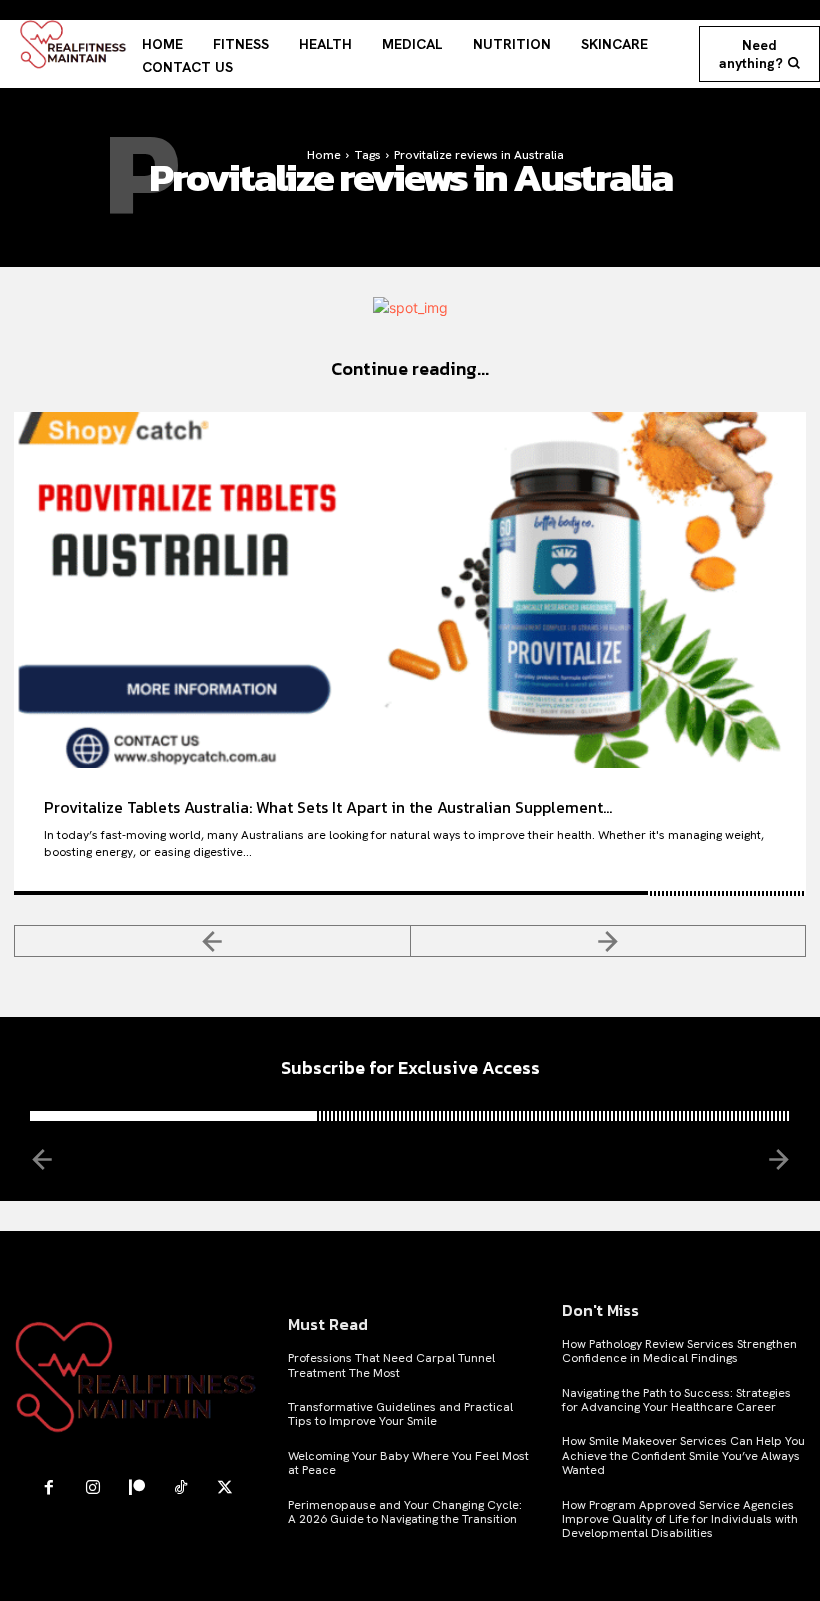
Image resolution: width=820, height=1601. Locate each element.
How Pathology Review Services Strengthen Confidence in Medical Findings (679, 1351)
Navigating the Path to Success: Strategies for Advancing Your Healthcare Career (676, 1400)
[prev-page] (212, 941)
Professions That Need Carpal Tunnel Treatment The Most (391, 1365)
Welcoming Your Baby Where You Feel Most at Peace (408, 1463)
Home (324, 155)
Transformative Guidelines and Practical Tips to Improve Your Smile (400, 1414)
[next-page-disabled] (609, 941)
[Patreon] (137, 1488)
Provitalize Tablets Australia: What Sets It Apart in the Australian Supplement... (328, 807)
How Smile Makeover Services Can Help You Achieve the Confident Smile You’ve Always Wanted (683, 1455)
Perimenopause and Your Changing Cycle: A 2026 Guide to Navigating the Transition (405, 1512)
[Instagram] (93, 1488)
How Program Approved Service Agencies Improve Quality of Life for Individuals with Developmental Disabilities (680, 1519)
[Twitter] (225, 1488)
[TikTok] (181, 1488)
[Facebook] (49, 1488)
